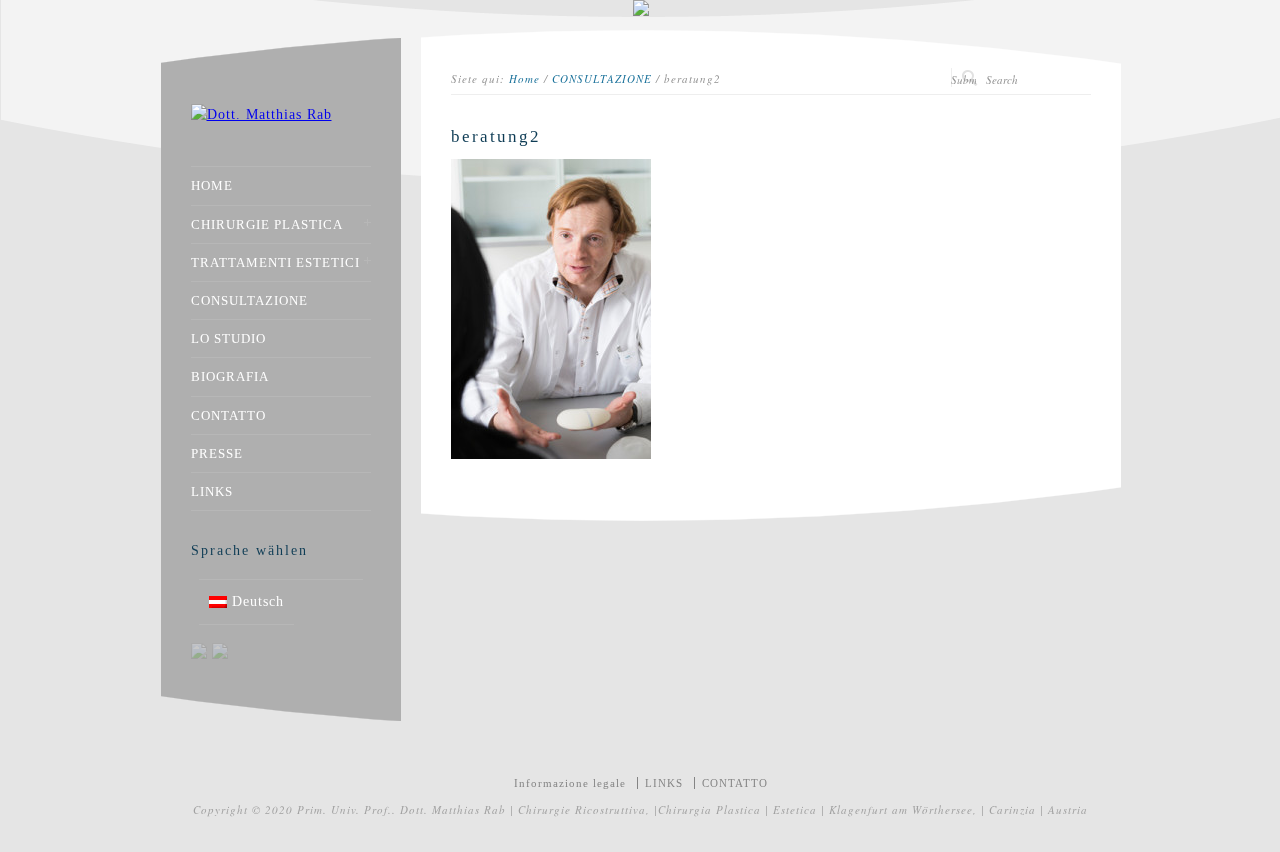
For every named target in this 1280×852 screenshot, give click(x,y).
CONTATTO (228, 415)
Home (524, 78)
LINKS (212, 491)
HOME (212, 185)
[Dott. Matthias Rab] (261, 114)
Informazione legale (570, 783)
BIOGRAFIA (230, 376)
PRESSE (217, 453)
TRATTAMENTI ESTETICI (275, 262)
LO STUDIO (228, 338)
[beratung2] (551, 454)
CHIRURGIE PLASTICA (267, 224)
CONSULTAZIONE (602, 78)
